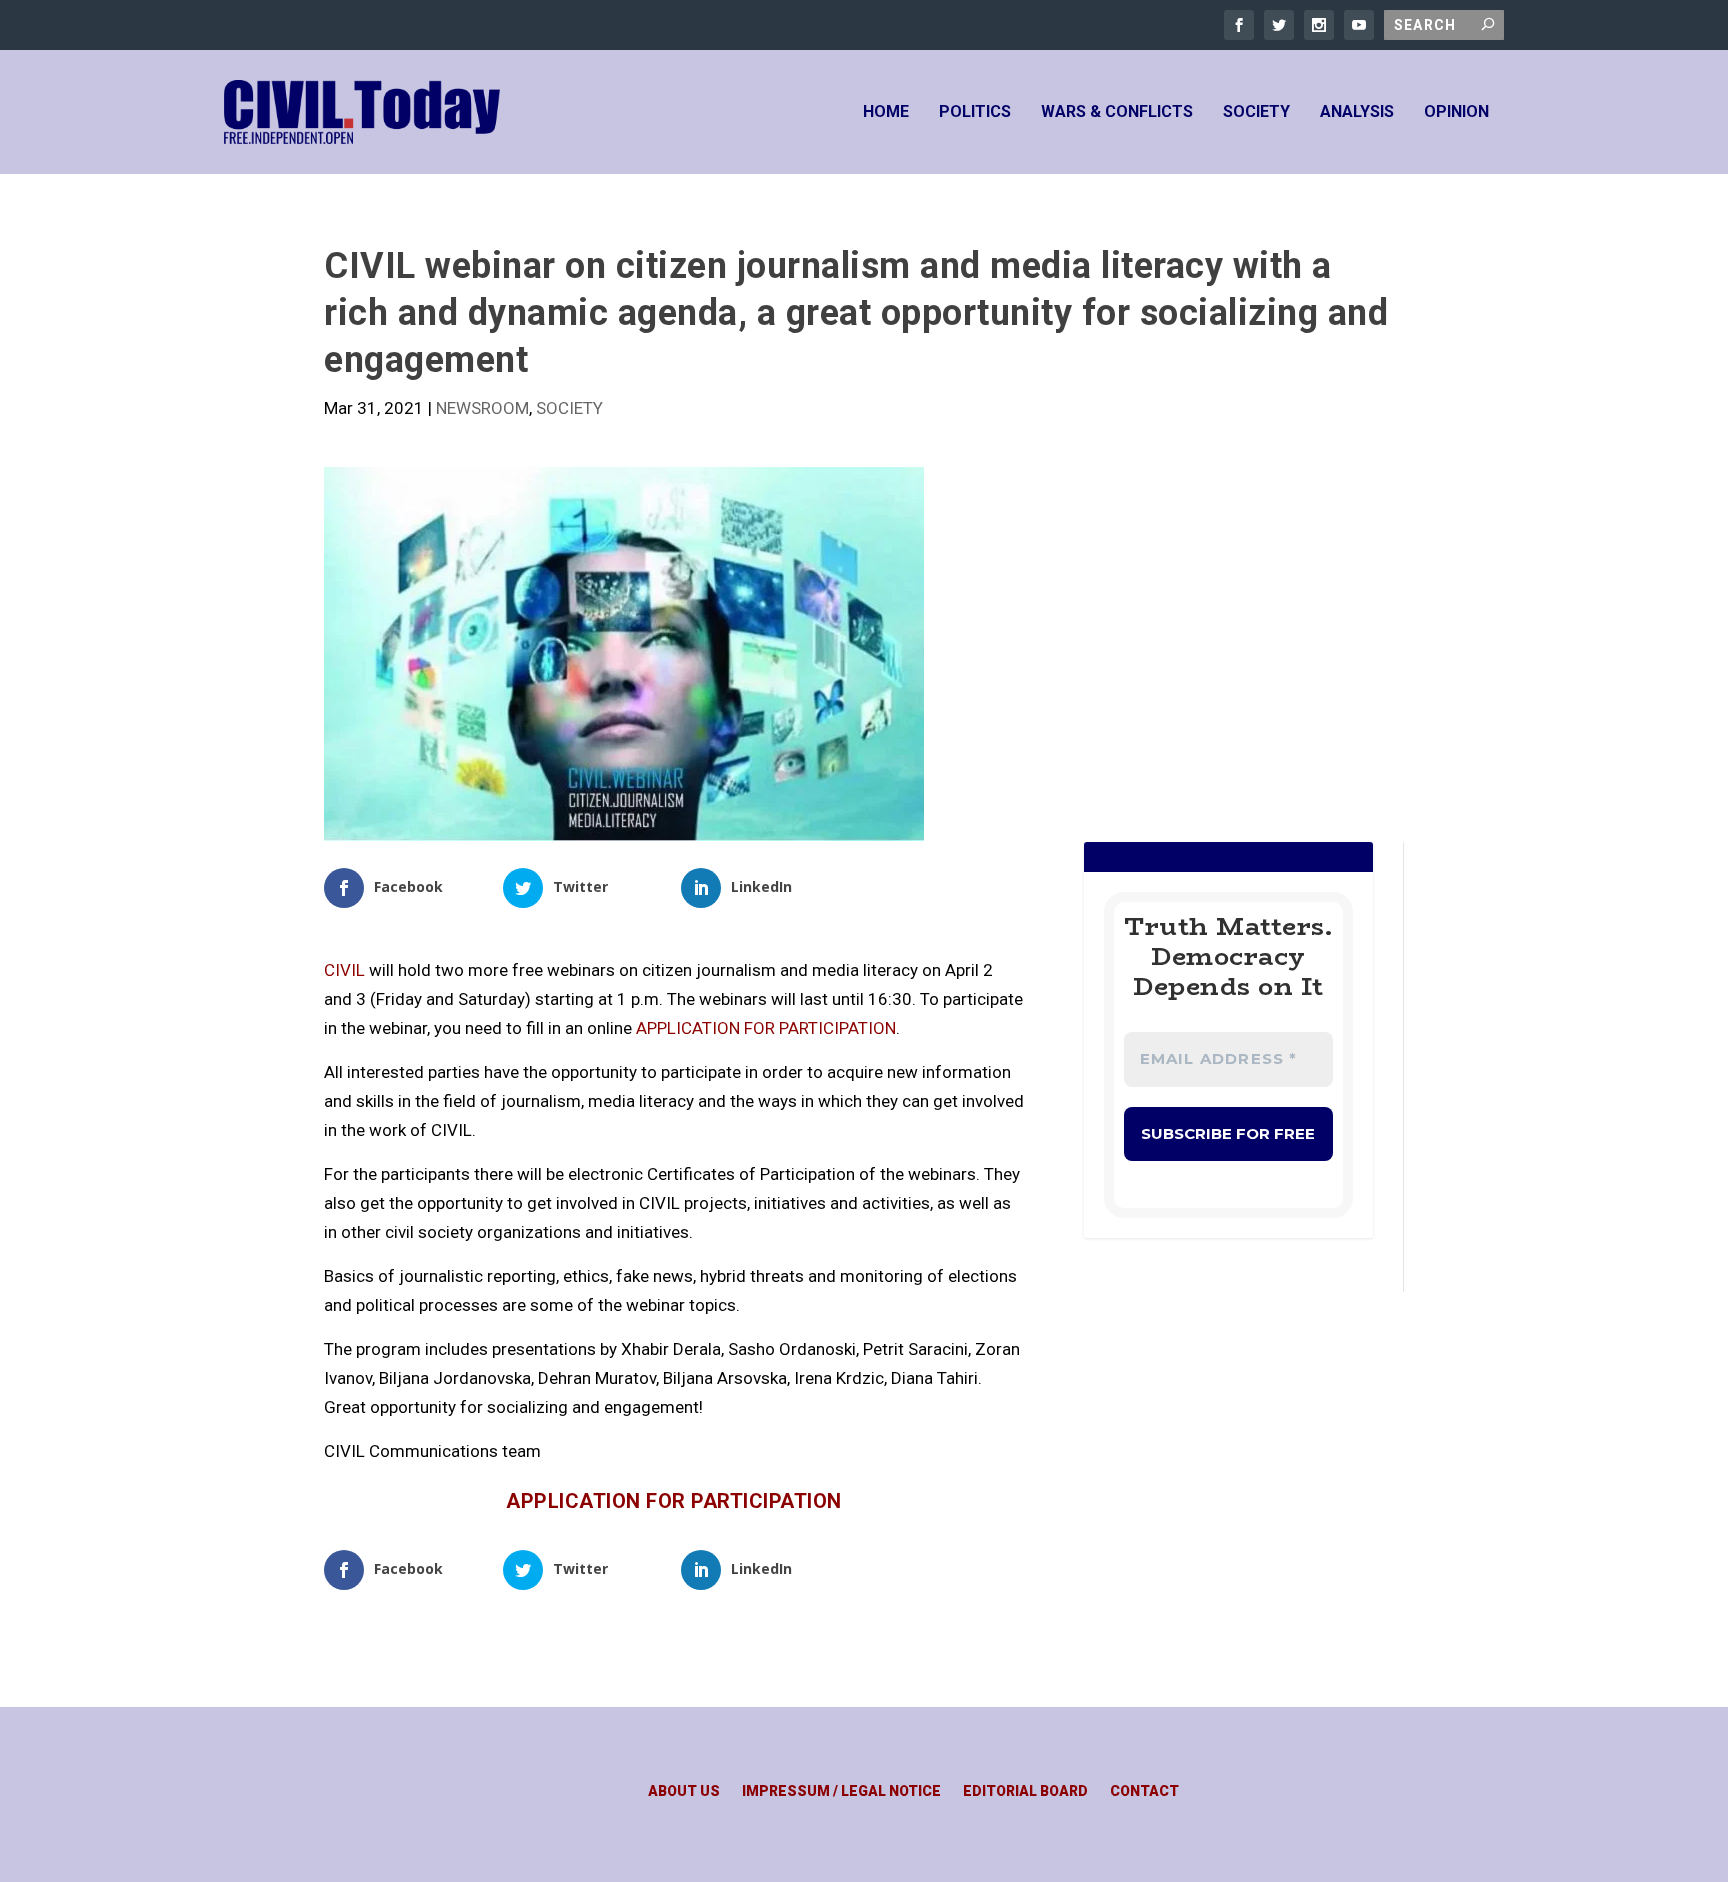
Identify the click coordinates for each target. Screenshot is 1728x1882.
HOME (886, 112)
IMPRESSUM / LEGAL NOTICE (841, 1791)
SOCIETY (1256, 112)
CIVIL (344, 970)
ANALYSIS (1357, 112)
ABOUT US (684, 1791)
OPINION (1456, 112)
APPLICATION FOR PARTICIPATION (766, 1028)
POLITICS (975, 112)
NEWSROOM (482, 408)
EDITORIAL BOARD (1025, 1791)
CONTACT (1144, 1791)
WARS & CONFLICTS (1117, 112)
